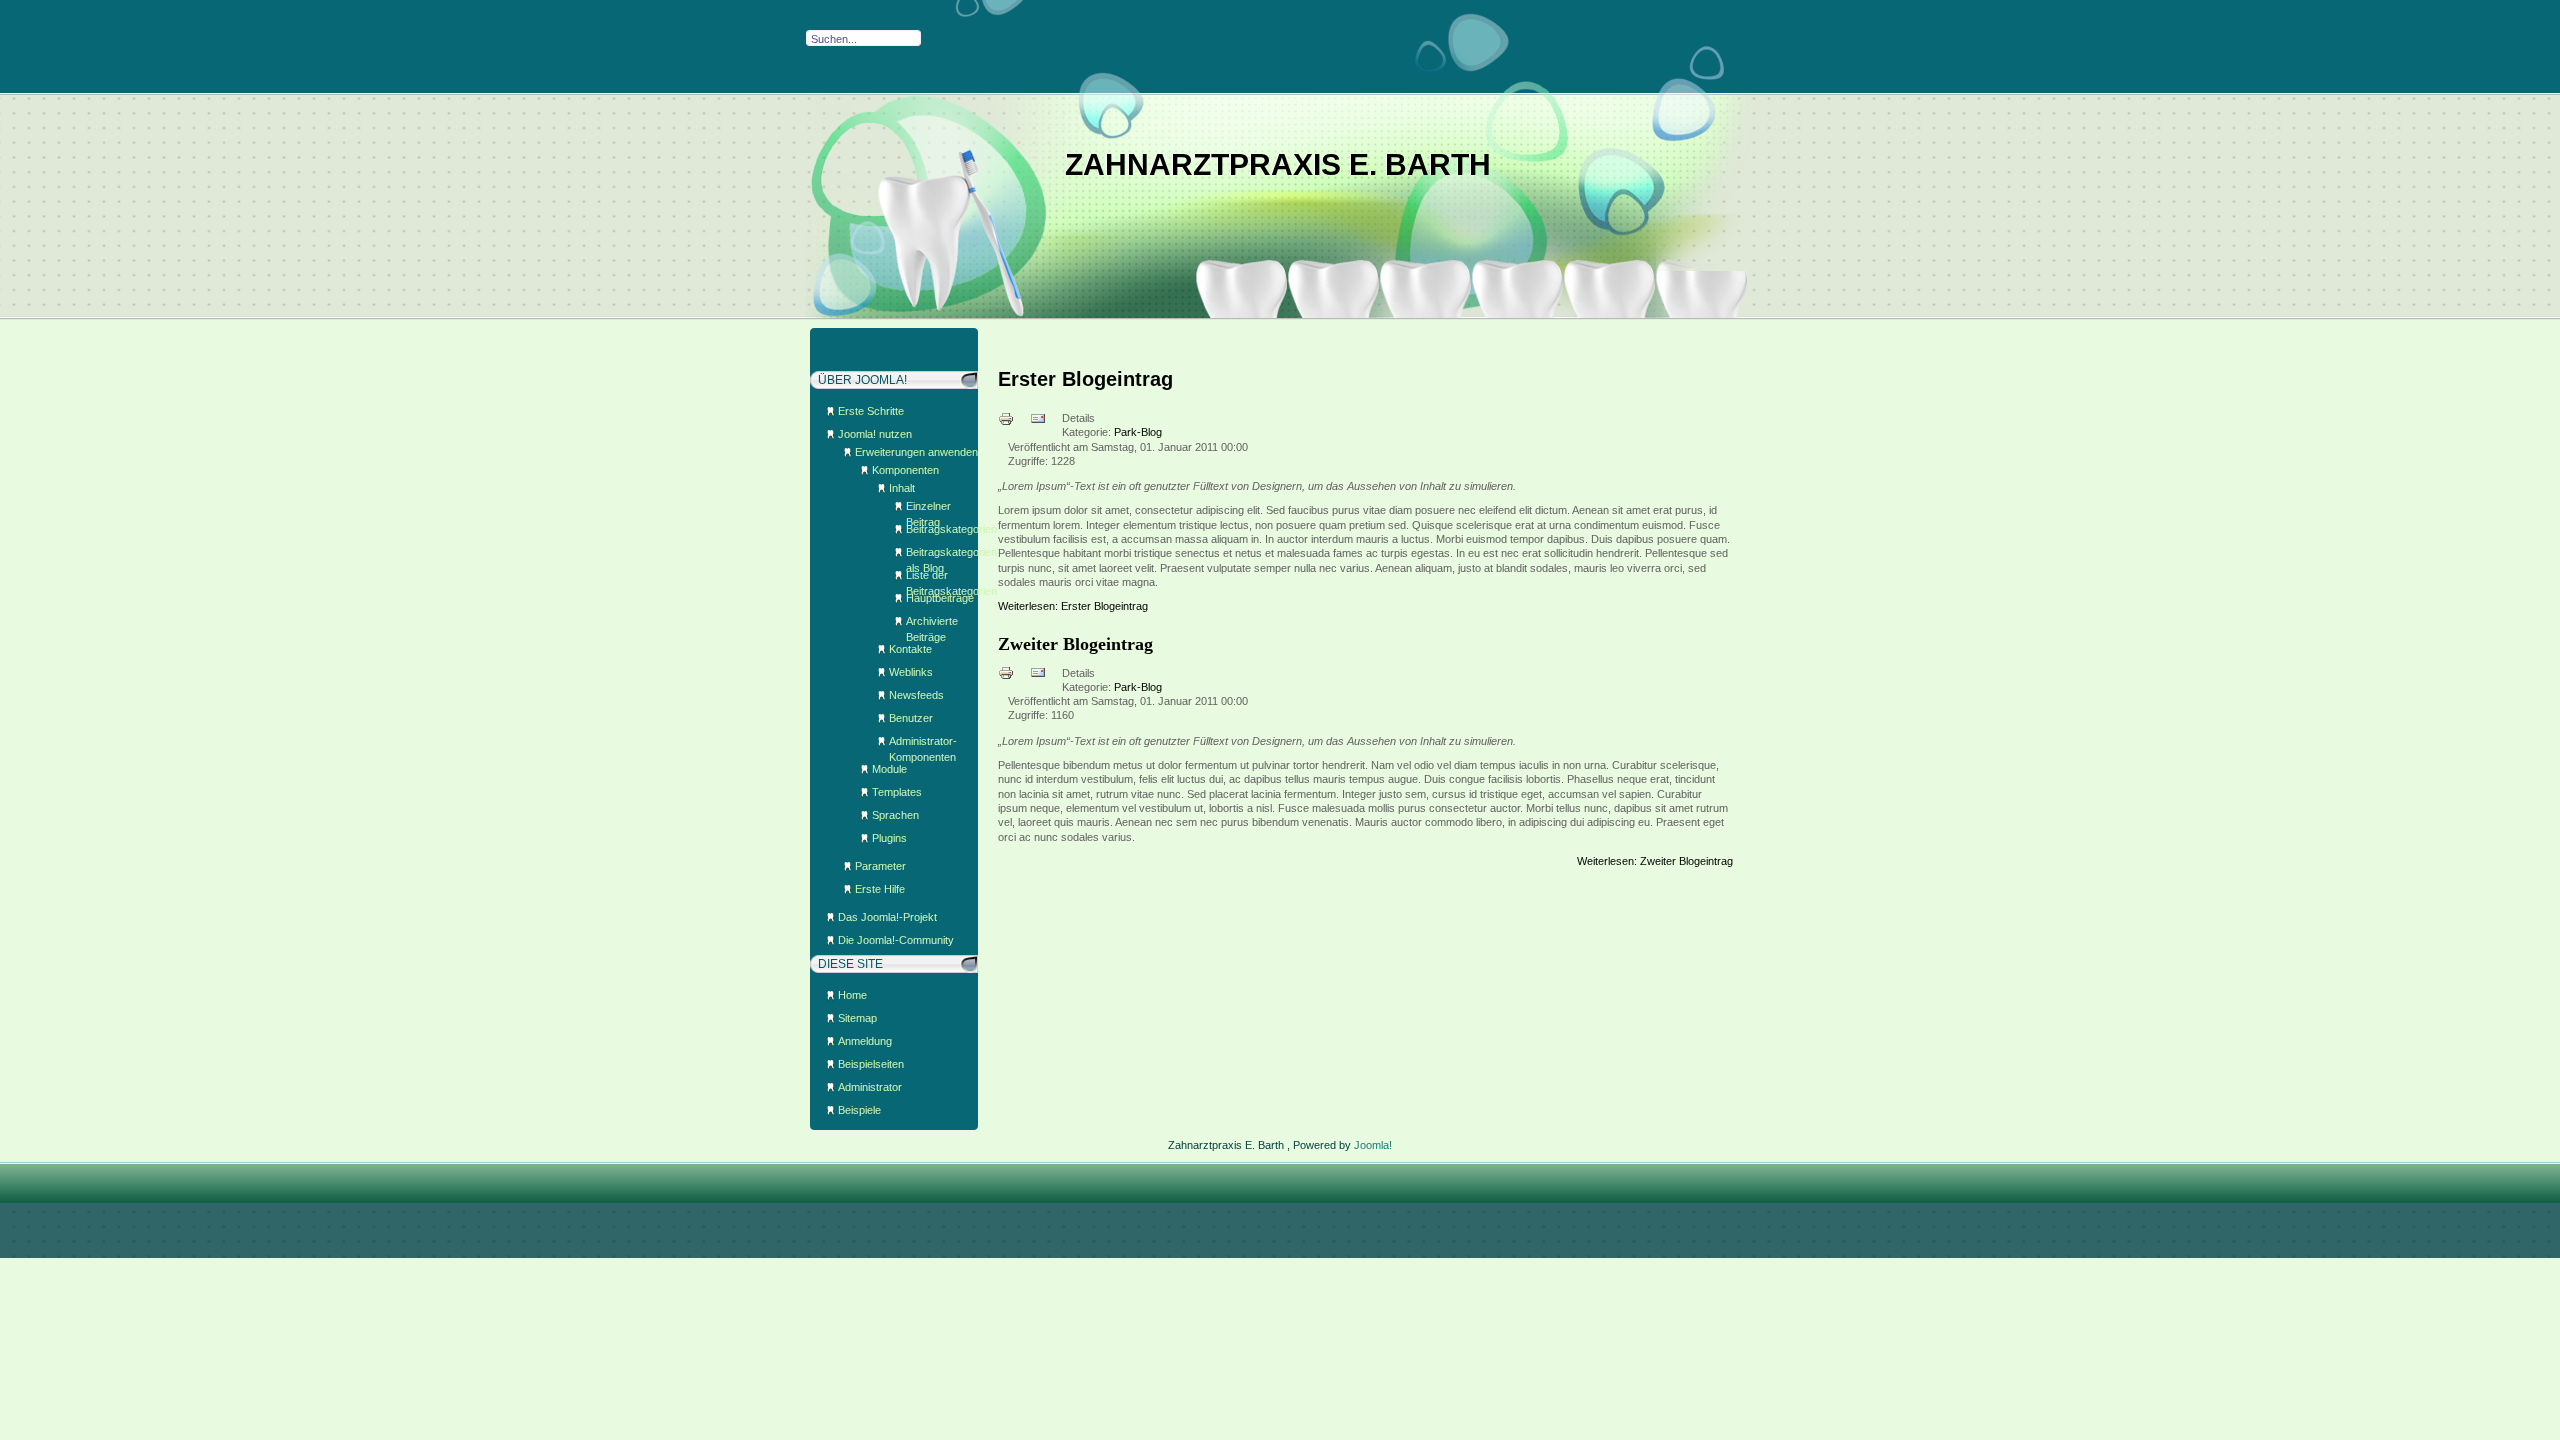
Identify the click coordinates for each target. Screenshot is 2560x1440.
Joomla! (1373, 1145)
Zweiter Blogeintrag (1075, 644)
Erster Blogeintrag (1085, 379)
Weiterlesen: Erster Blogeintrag (1073, 606)
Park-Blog (1138, 432)
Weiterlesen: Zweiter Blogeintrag (1655, 861)
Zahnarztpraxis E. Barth (1278, 164)
